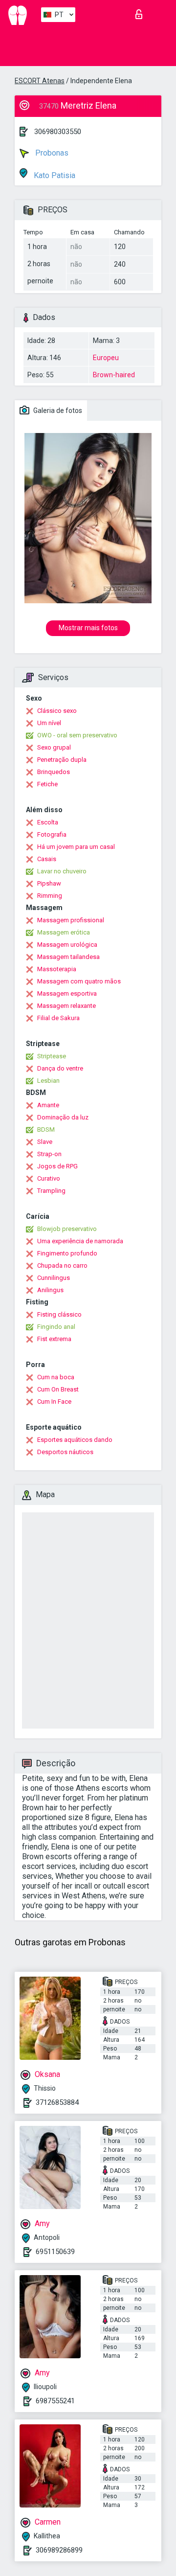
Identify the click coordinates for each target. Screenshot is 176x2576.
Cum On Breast (58, 1389)
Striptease (52, 1056)
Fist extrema (54, 1339)
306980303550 (58, 132)
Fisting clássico (59, 1314)
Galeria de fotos (57, 410)
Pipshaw (49, 883)
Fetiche (47, 784)
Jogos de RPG (57, 1166)
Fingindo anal (56, 1327)
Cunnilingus (54, 1278)
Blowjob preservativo (67, 1229)
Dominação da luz (63, 1117)
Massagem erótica (64, 932)
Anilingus (50, 1290)
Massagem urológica (67, 945)
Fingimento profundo (67, 1253)
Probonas (51, 153)
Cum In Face (54, 1402)
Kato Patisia (54, 175)
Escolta (48, 822)
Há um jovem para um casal (76, 847)
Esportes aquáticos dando (75, 1440)
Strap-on (49, 1154)
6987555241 (55, 2401)
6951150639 (55, 2252)
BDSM (46, 1129)
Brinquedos (54, 772)
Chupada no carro (62, 1265)
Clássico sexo (57, 711)
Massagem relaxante (66, 1006)
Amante (48, 1105)
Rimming (50, 896)
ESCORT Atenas (40, 81)
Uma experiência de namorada (80, 1241)
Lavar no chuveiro (62, 871)
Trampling (51, 1191)
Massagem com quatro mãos (79, 981)
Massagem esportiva (67, 993)
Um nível (49, 723)
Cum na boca (56, 1377)
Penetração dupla (62, 760)
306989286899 (59, 2550)
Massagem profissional (71, 920)
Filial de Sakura (58, 1018)
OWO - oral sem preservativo (77, 735)
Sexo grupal (54, 747)
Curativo (49, 1178)
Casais (47, 859)
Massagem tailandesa (68, 957)
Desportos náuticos (65, 1452)
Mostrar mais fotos (88, 628)
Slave (45, 1142)
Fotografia (52, 834)
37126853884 (57, 2102)
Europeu (106, 358)
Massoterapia (57, 969)
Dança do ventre (60, 1068)
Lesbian (48, 1081)
